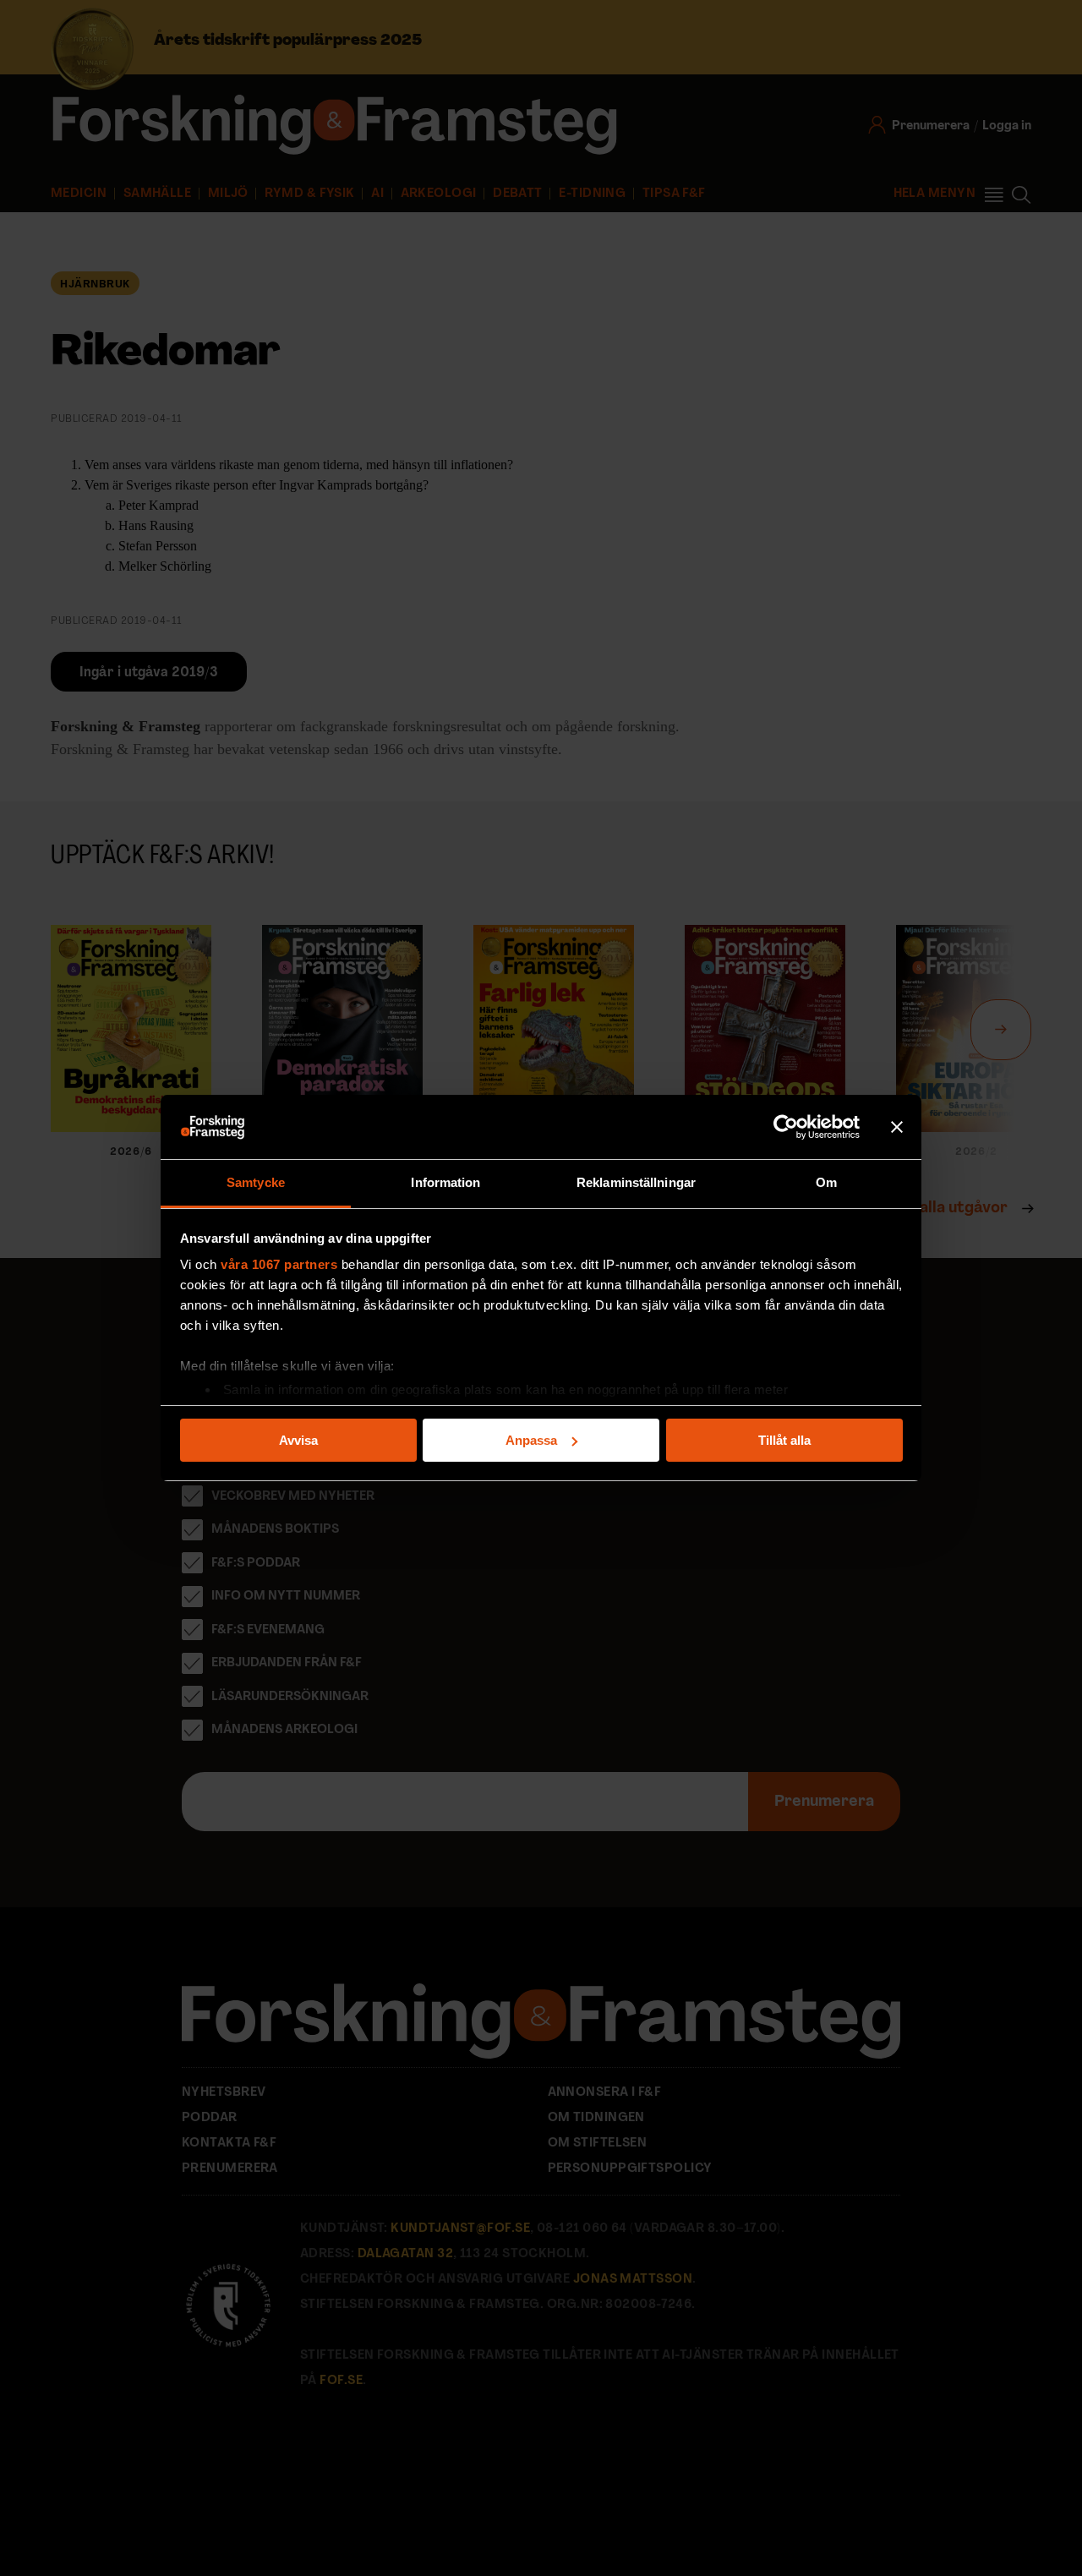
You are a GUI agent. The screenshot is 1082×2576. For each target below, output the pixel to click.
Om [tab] (826, 1182)
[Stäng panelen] (897, 1127)
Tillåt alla (784, 1440)
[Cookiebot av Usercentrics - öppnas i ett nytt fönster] (786, 1127)
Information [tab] (445, 1182)
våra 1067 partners (279, 1264)
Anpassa (531, 1440)
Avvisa (298, 1440)
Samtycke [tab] (256, 1182)
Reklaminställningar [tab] (636, 1182)
